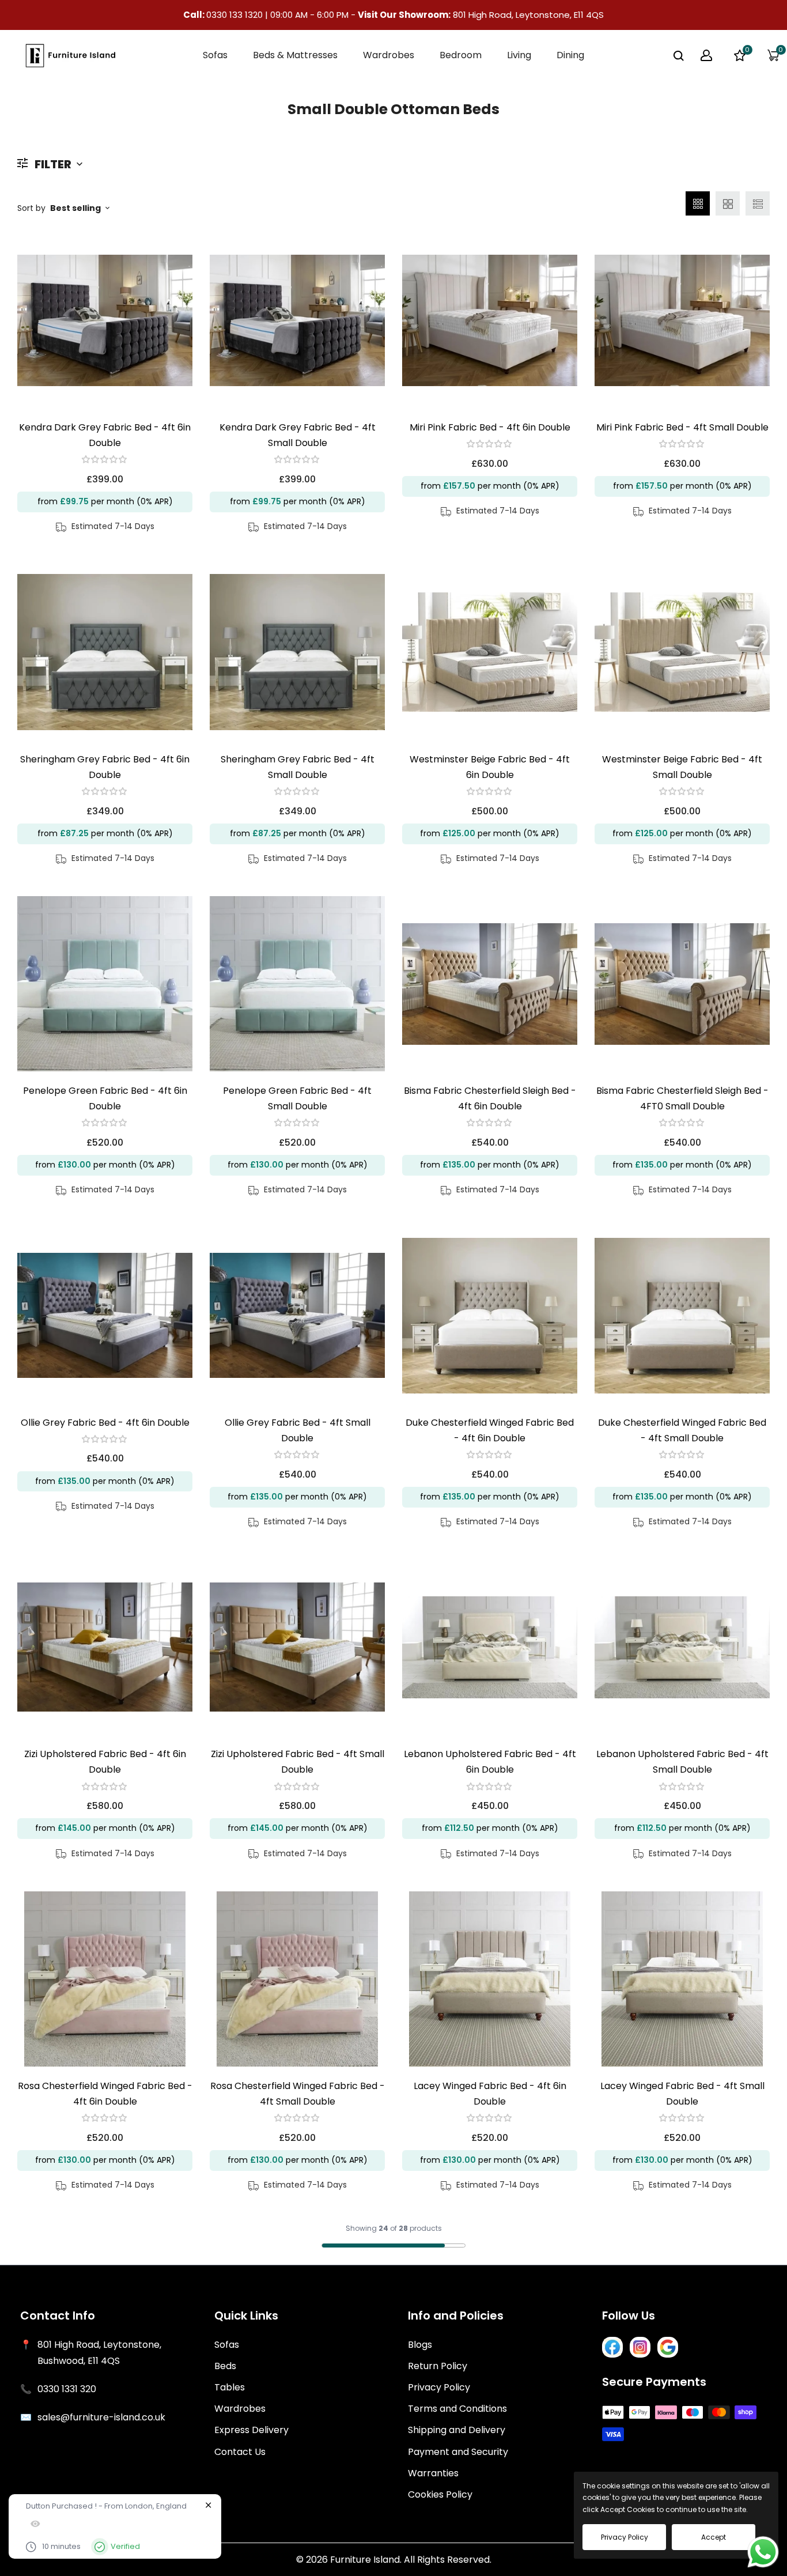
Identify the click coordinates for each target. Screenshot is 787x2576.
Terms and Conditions (457, 2409)
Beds (225, 2366)
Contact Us (240, 2452)
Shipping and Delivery (457, 2430)
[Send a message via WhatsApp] (763, 2552)
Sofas (227, 2345)
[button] (105, 459)
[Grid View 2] (728, 203)
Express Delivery (251, 2430)
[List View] (758, 203)
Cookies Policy (440, 2494)
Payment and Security (458, 2452)
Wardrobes (240, 2409)
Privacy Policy (439, 2387)
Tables (230, 2387)
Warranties (433, 2473)
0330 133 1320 (236, 15)
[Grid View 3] (698, 203)
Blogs (420, 2345)
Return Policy (438, 2366)
